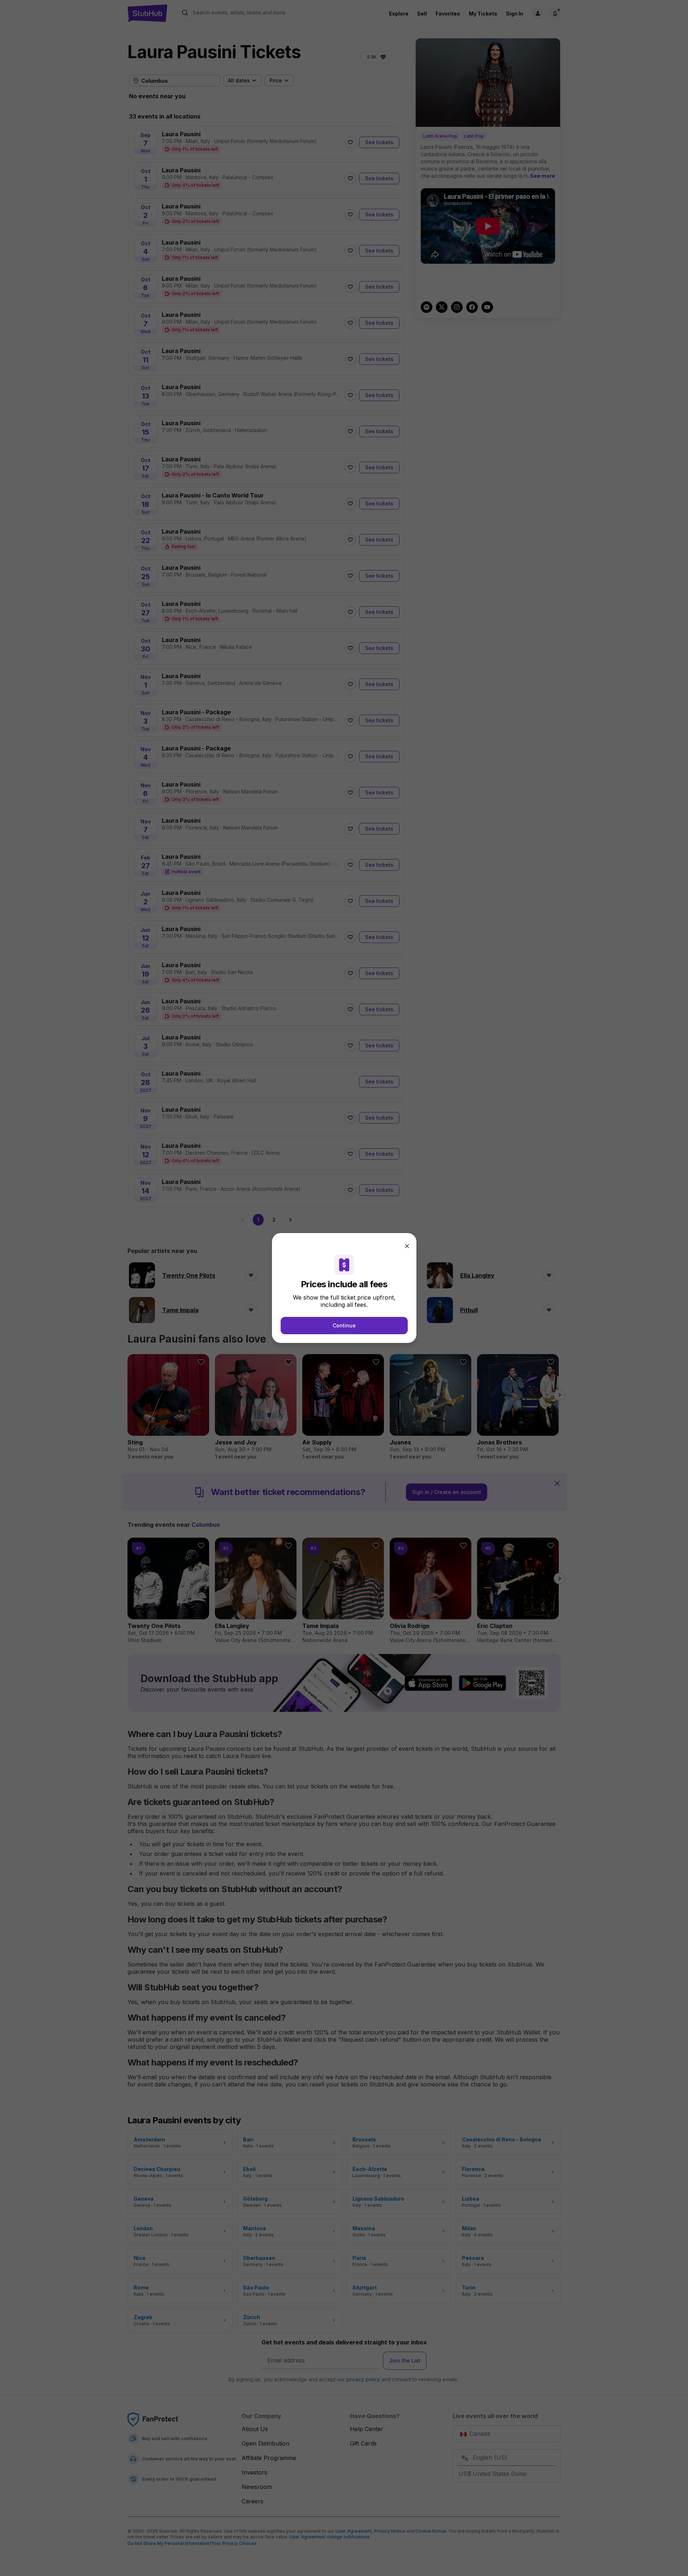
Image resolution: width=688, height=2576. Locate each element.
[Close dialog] (407, 1246)
